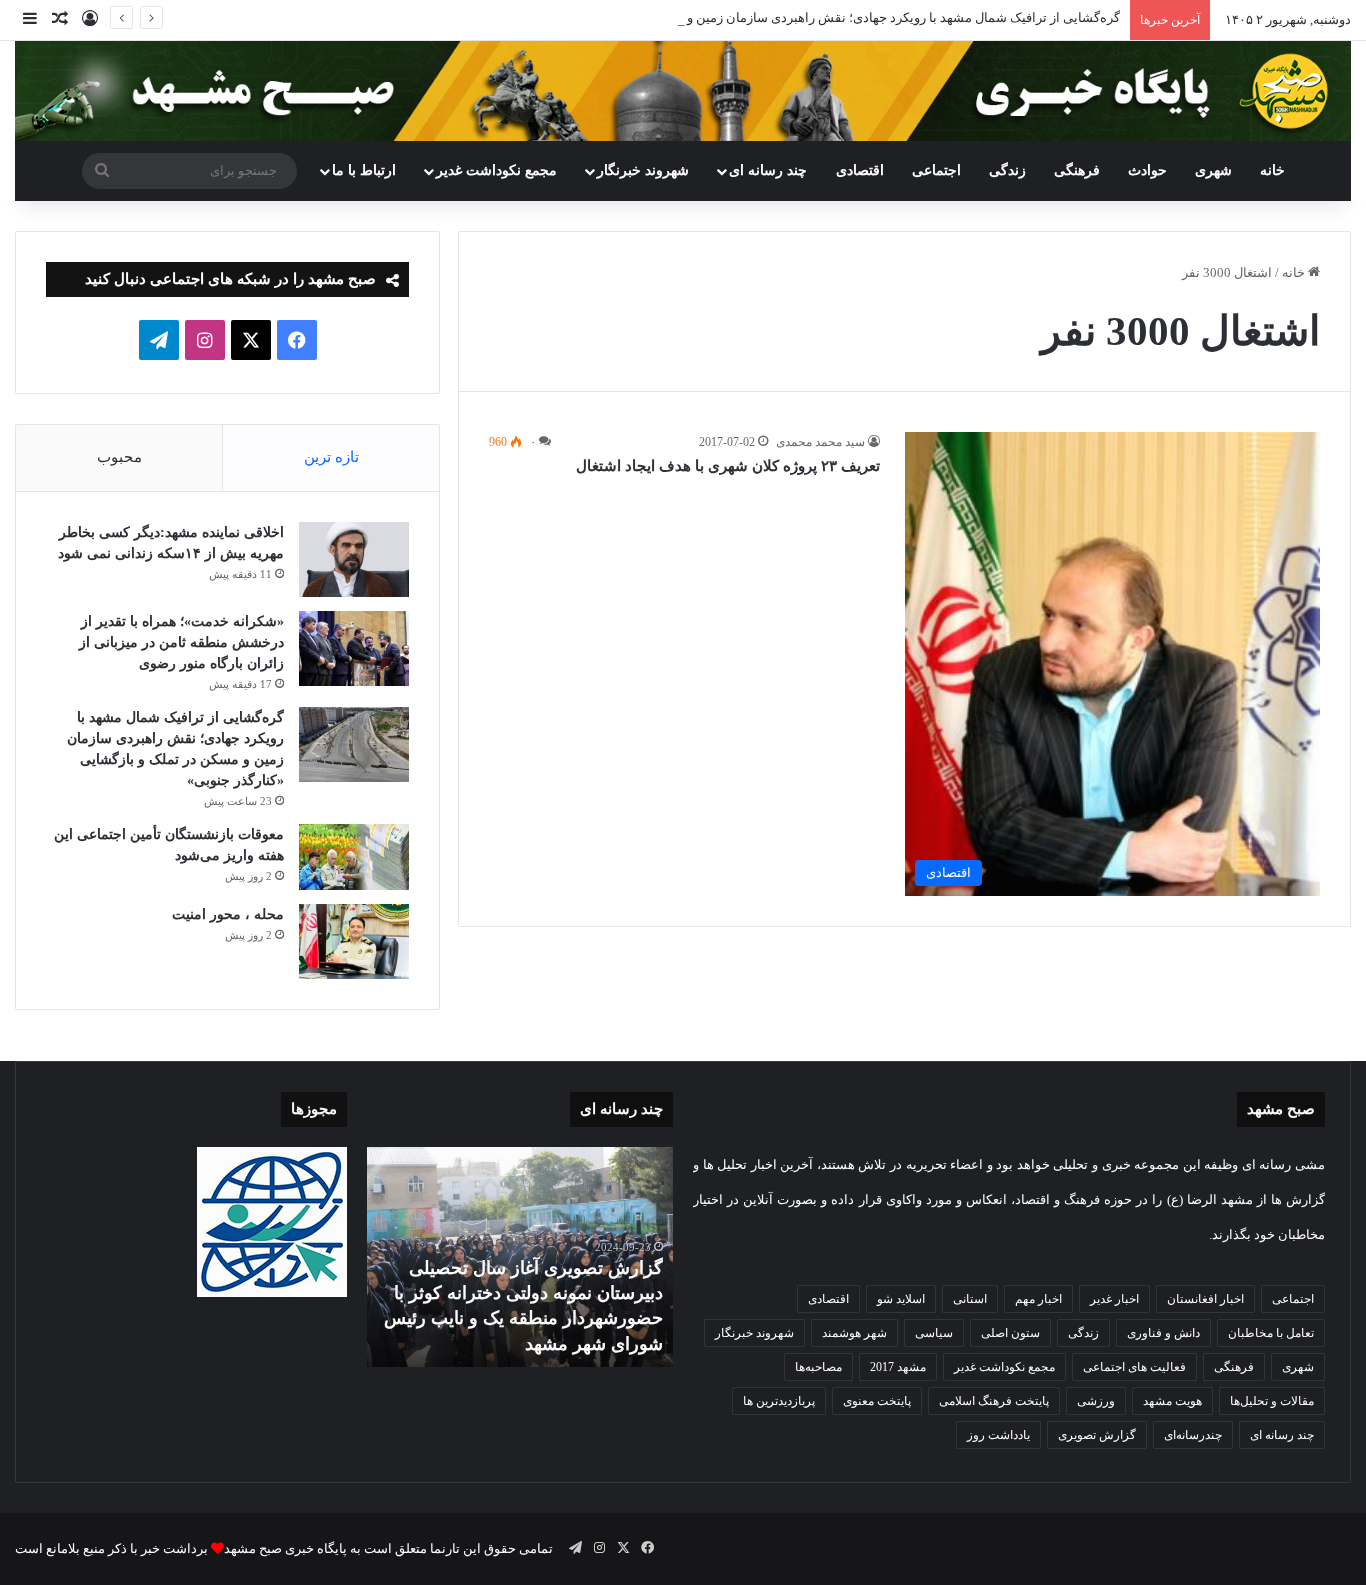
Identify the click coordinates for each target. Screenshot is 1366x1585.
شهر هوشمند (854, 1333)
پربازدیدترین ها (779, 1401)
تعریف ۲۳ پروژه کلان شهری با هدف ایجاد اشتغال (728, 466)
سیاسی (934, 1333)
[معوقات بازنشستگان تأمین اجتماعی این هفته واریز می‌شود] (354, 857)
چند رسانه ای (768, 170)
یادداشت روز (998, 1435)
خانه (1272, 170)
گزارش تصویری (1097, 1435)
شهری (1213, 170)
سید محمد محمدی (820, 442)
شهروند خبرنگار (754, 1333)
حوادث (1147, 170)
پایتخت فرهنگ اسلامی (994, 1401)
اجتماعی (936, 170)
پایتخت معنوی (877, 1401)
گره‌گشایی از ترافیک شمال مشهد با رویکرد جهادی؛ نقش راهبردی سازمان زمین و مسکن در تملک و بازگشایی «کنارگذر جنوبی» (783, 17)
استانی (970, 1299)
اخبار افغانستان (1205, 1299)
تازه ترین (331, 457)
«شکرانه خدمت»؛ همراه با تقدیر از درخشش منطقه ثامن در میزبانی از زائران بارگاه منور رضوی (181, 642)
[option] (520, 1257)
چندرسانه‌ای (1193, 1435)
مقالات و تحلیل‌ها (1272, 1401)
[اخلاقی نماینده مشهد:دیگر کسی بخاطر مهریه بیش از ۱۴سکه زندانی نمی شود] (354, 559)
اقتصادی (860, 170)
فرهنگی (1077, 170)
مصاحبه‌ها (818, 1367)
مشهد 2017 (898, 1367)
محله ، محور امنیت (228, 914)
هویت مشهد (1172, 1401)
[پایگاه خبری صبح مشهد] (683, 91)
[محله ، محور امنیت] (354, 941)
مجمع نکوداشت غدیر (496, 170)
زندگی (1007, 170)
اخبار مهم (1038, 1299)
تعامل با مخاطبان (1271, 1333)
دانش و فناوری (1163, 1333)
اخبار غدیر (1114, 1299)
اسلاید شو (901, 1299)
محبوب (119, 457)
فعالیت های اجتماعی (1134, 1367)
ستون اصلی (1010, 1333)
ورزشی (1096, 1401)
